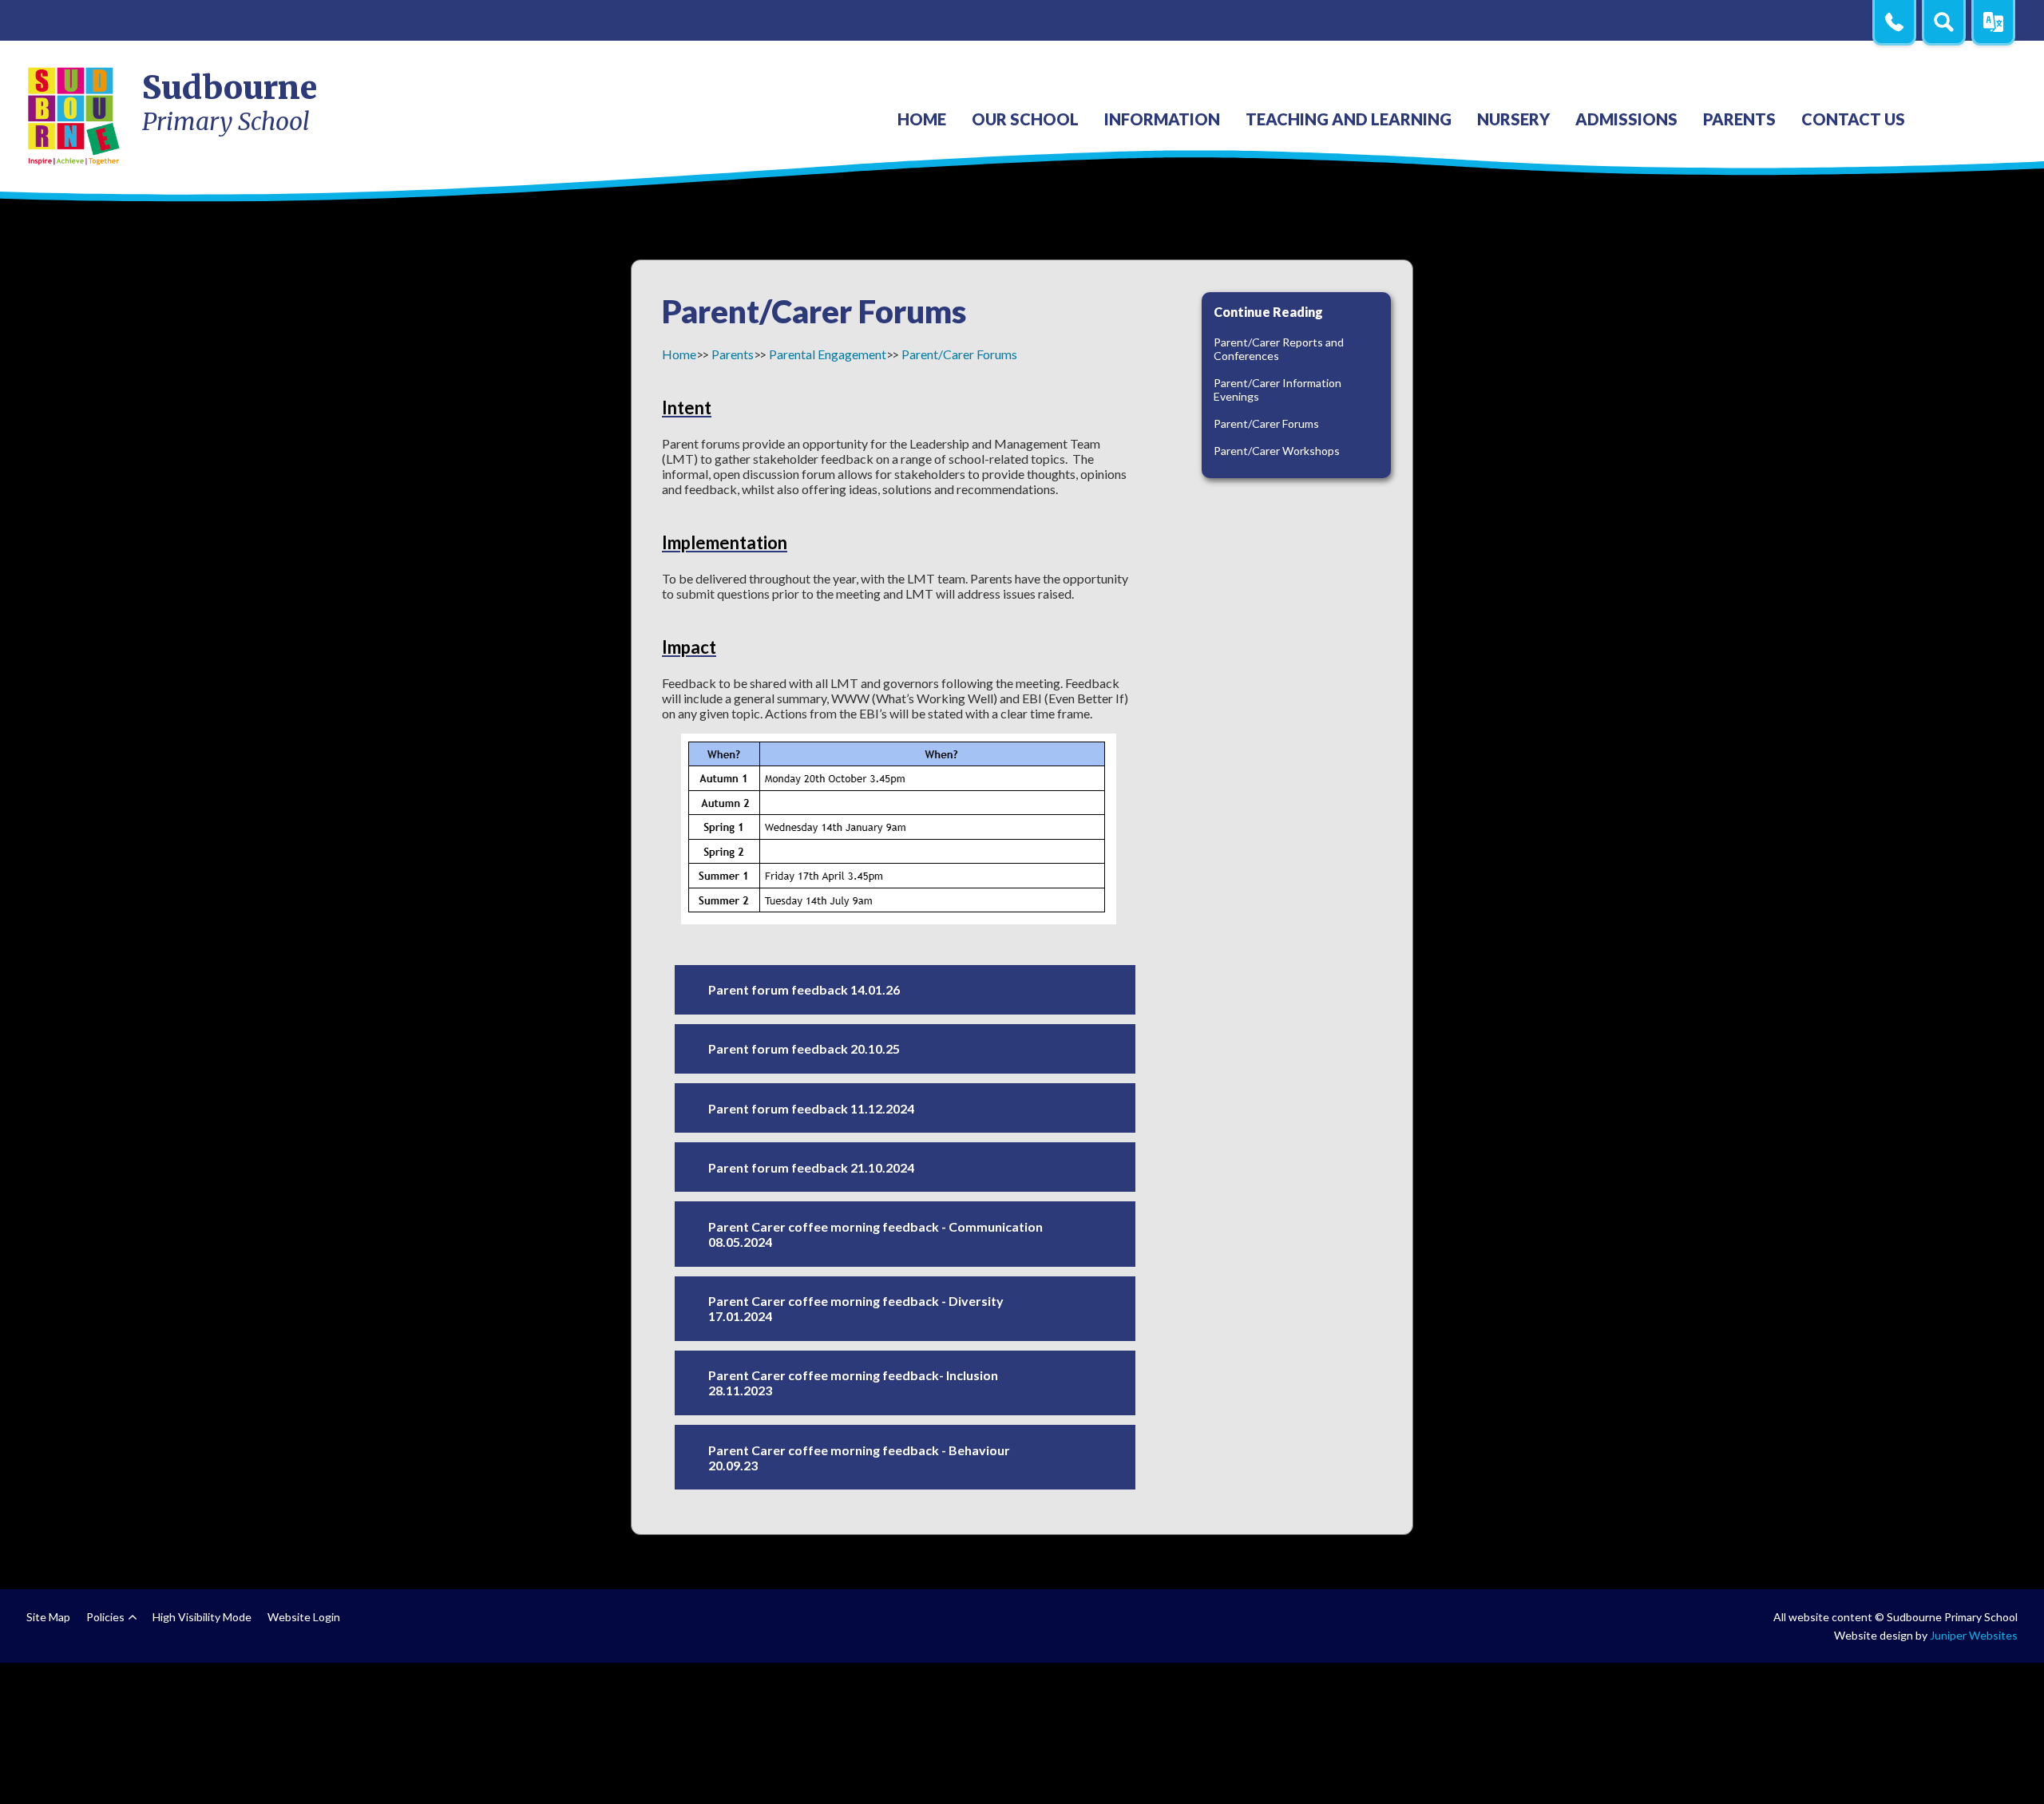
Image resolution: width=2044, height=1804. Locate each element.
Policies (105, 1617)
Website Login (304, 1617)
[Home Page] (75, 115)
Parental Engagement (828, 354)
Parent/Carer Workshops (1277, 451)
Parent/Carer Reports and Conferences (1279, 349)
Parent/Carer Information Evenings (1277, 390)
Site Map (48, 1617)
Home (679, 354)
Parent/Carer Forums (959, 354)
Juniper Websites (1974, 1635)
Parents (733, 354)
